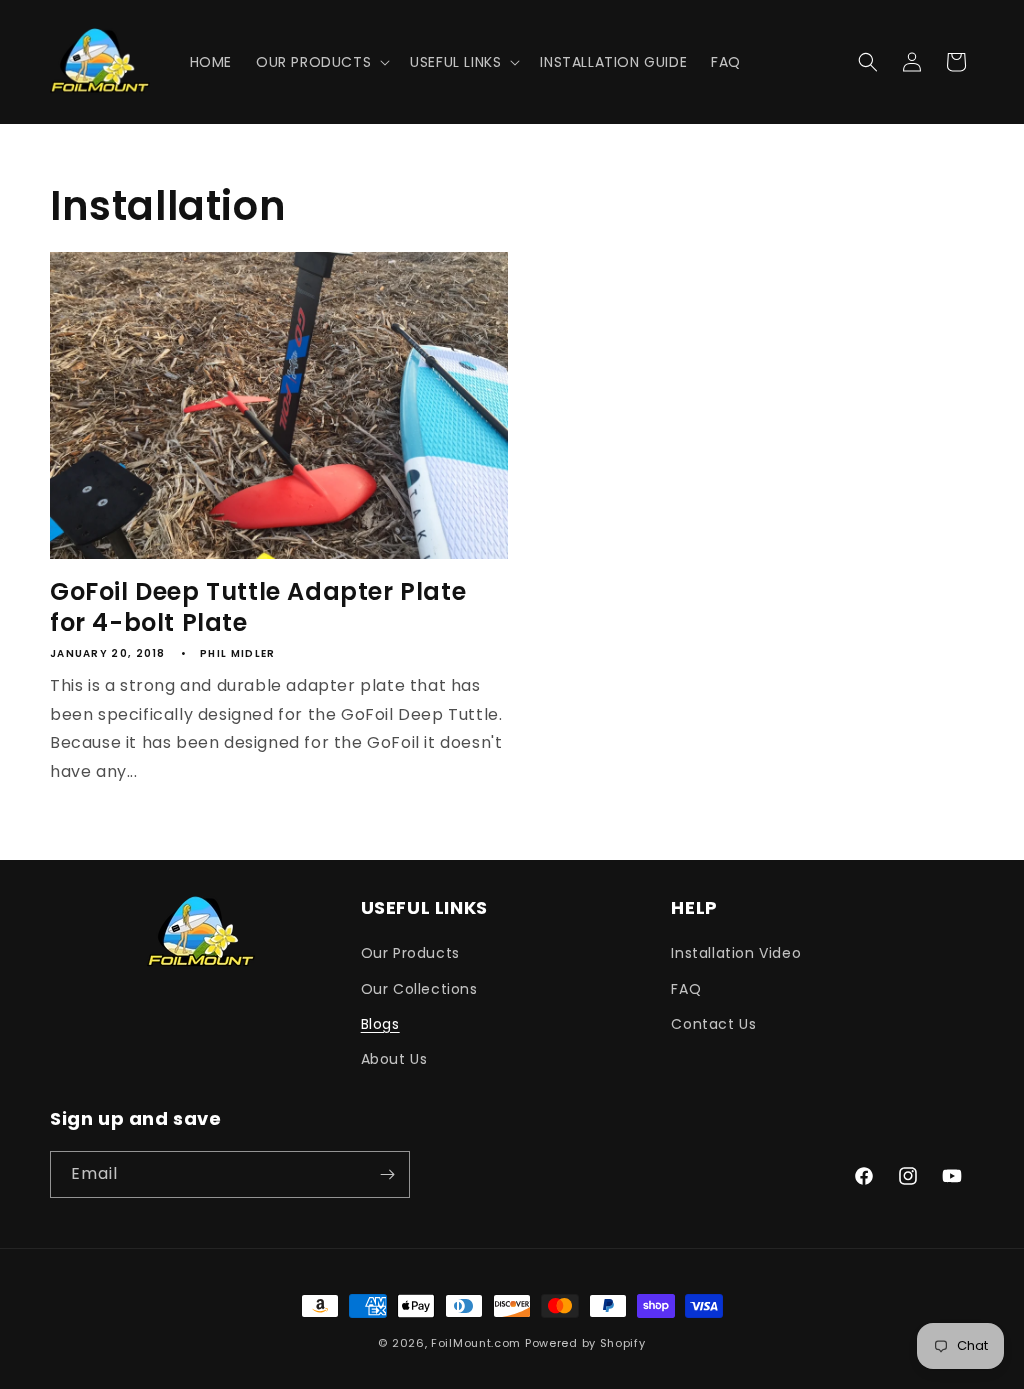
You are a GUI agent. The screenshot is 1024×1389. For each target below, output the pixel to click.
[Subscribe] (387, 1174)
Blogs (380, 1024)
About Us (394, 1059)
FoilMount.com (476, 1343)
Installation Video (736, 953)
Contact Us (713, 1024)
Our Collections (419, 989)
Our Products (410, 953)
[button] (321, 62)
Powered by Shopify (585, 1343)
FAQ (686, 989)
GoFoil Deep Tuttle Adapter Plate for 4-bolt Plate (258, 607)
